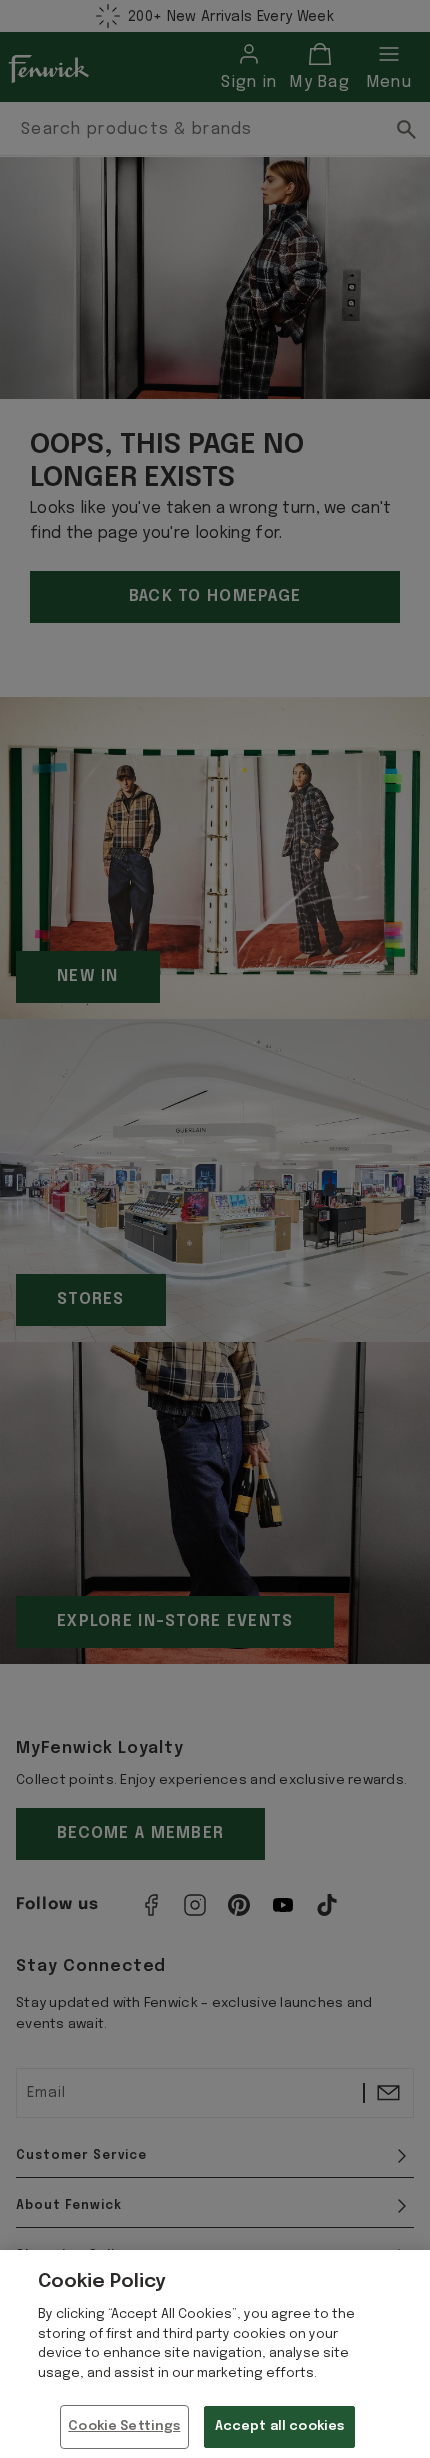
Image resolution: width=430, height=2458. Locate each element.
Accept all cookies (279, 2426)
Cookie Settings (124, 2426)
